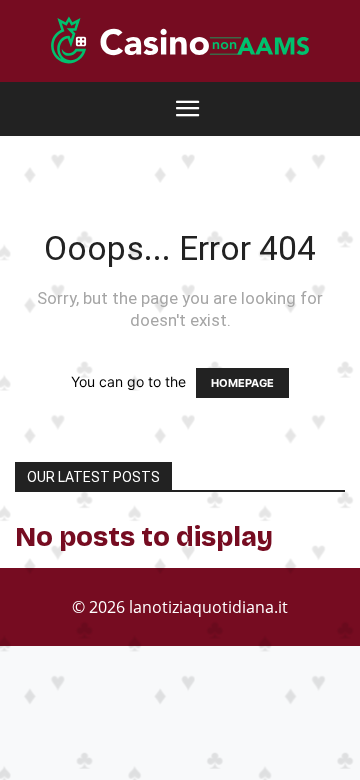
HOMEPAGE (242, 383)
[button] (188, 109)
